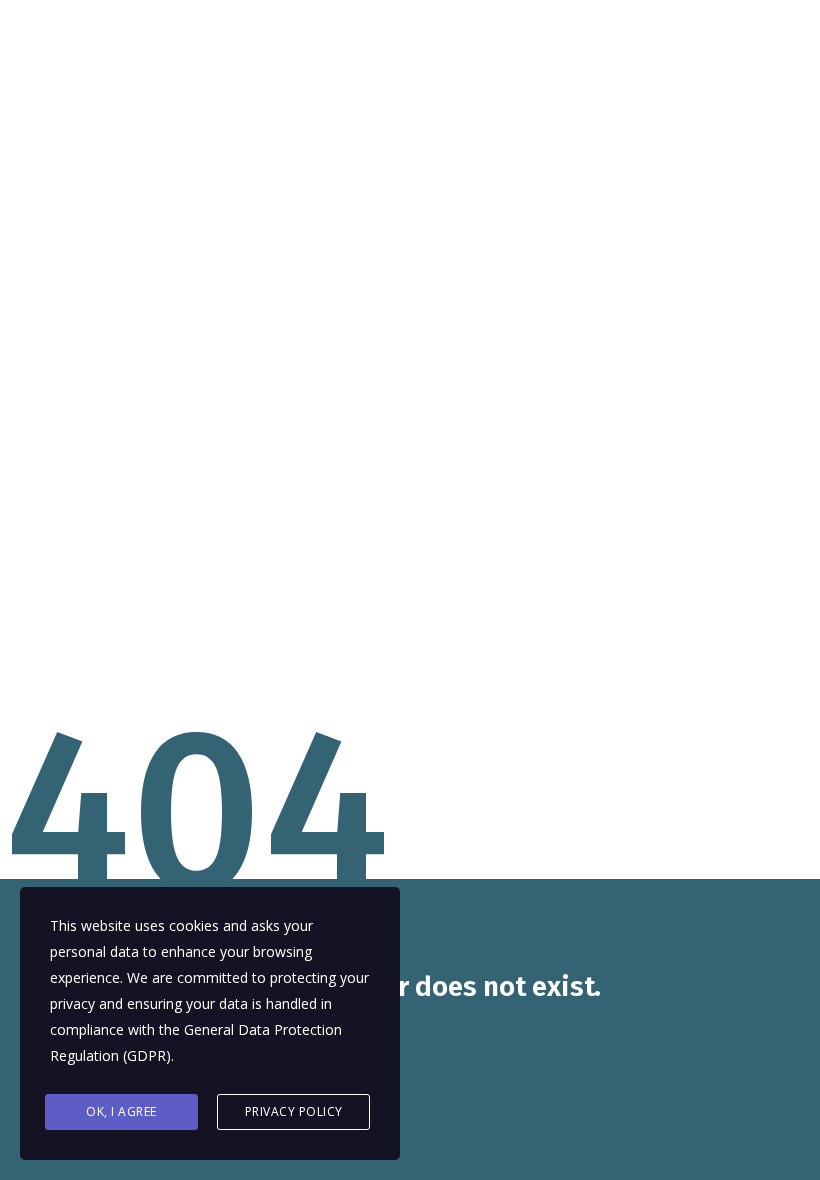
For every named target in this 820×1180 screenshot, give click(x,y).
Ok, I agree (121, 1111)
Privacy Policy (294, 1111)
